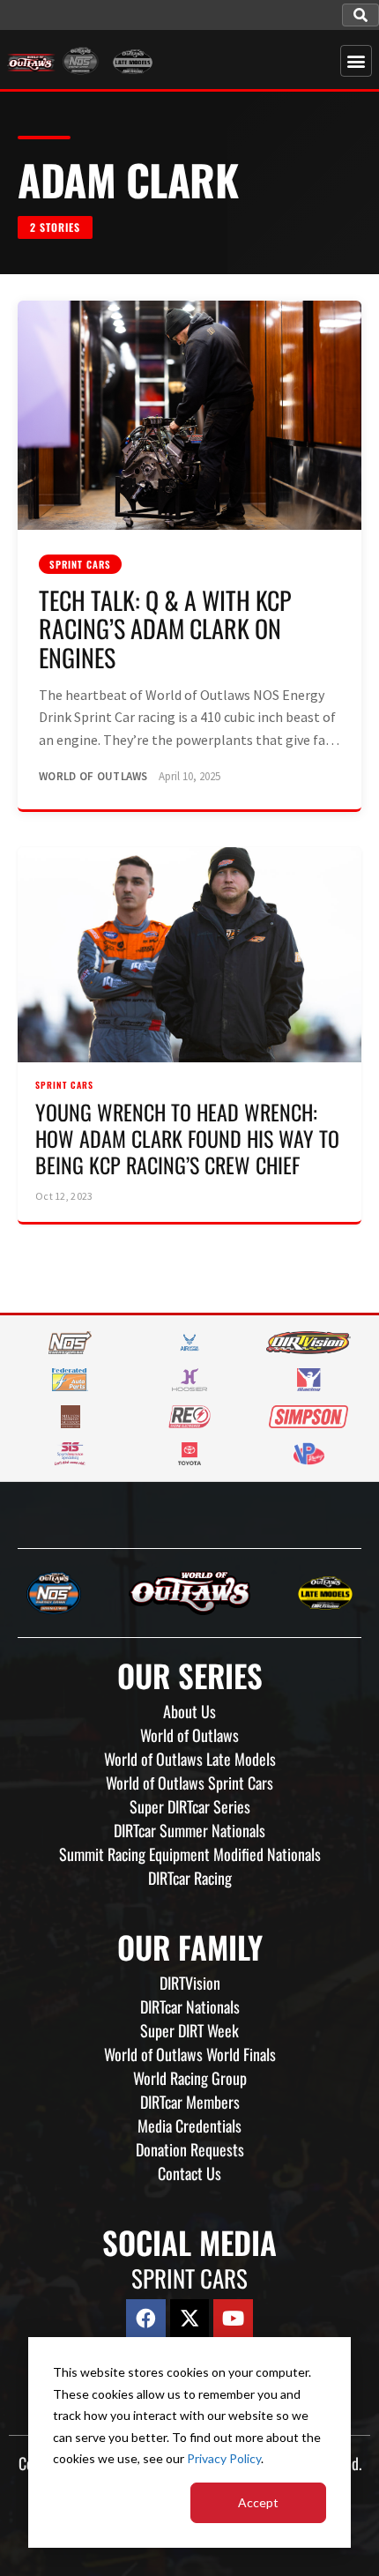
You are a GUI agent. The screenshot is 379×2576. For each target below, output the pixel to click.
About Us (189, 1711)
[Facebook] (146, 2319)
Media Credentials (189, 2126)
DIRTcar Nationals (190, 2006)
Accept (258, 2502)
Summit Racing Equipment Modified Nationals (190, 1854)
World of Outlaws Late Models (190, 1759)
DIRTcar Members (190, 2102)
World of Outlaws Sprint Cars (189, 1783)
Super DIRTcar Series (190, 1806)
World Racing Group (190, 2078)
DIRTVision (190, 1983)
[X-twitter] (190, 2319)
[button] (360, 15)
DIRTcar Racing (190, 1878)
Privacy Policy (224, 2458)
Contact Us (189, 2173)
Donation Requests (190, 2149)
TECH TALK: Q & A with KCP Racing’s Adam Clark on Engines (165, 628)
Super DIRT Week (189, 2030)
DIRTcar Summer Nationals (189, 1830)
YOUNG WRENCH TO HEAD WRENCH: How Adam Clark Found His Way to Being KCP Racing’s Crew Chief (187, 1138)
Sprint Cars (80, 564)
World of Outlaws (189, 1735)
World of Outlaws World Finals (190, 2054)
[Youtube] (233, 2319)
